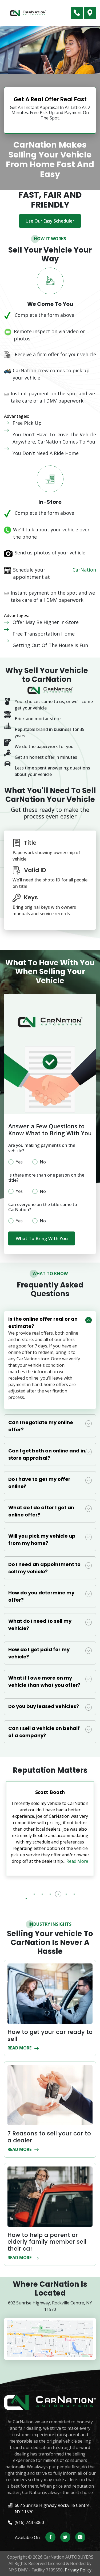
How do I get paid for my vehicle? (39, 1653)
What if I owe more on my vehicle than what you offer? (44, 1681)
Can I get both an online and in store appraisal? (47, 1454)
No (43, 1162)
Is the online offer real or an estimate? (43, 1323)
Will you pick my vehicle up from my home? (42, 1539)
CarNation (84, 570)
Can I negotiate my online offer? (41, 1426)
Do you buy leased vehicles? (44, 1706)
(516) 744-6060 (77, 13)
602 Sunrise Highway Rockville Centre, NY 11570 (90, 13)
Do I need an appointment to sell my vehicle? (44, 1568)
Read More (78, 1861)
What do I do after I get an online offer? (41, 1511)
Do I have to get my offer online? (39, 1483)
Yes (19, 1162)
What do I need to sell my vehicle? (40, 1625)
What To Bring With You (42, 1238)
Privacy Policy (78, 2570)
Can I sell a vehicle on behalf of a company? (44, 1732)
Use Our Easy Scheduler (50, 221)
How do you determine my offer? (41, 1596)
